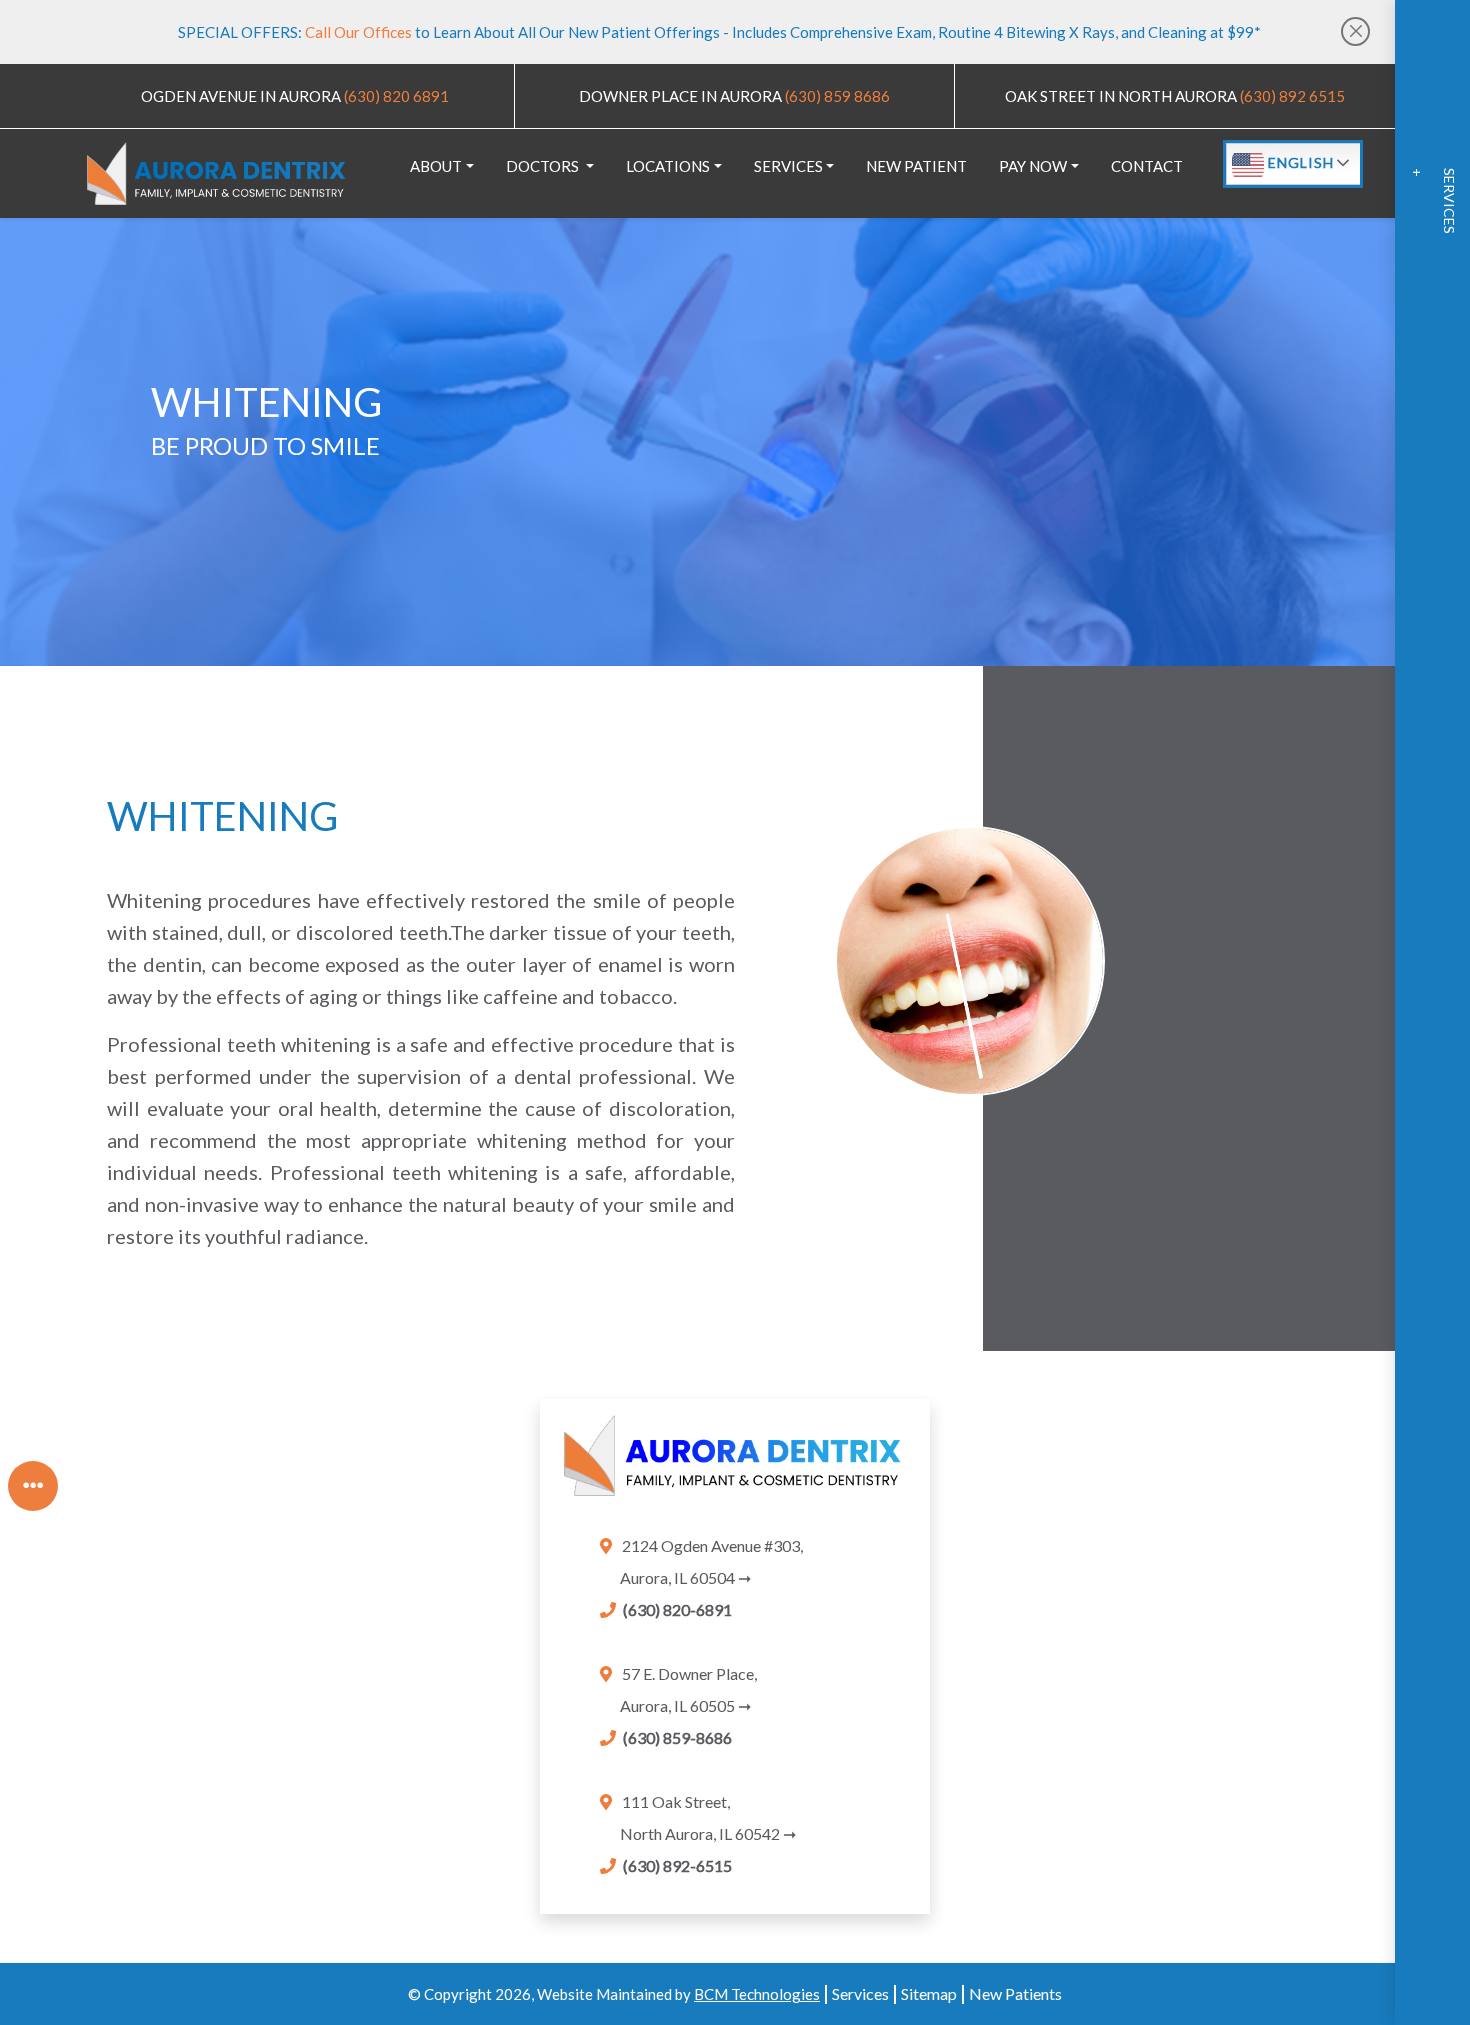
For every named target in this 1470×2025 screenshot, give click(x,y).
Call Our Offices (360, 32)
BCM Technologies (757, 1994)
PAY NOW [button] (1033, 166)
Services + (1433, 201)
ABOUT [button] (436, 166)
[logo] (216, 173)
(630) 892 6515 (1291, 96)
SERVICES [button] (788, 166)
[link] (734, 1464)
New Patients (1015, 1993)
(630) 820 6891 (395, 96)
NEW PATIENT (916, 166)
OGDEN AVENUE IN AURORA (241, 96)
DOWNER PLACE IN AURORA (680, 96)
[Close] (1355, 31)
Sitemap (929, 1993)
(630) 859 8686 (836, 96)
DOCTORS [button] (544, 166)
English (1299, 162)
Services (860, 1993)
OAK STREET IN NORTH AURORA (1121, 96)
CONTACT (1147, 166)
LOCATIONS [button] (668, 166)
